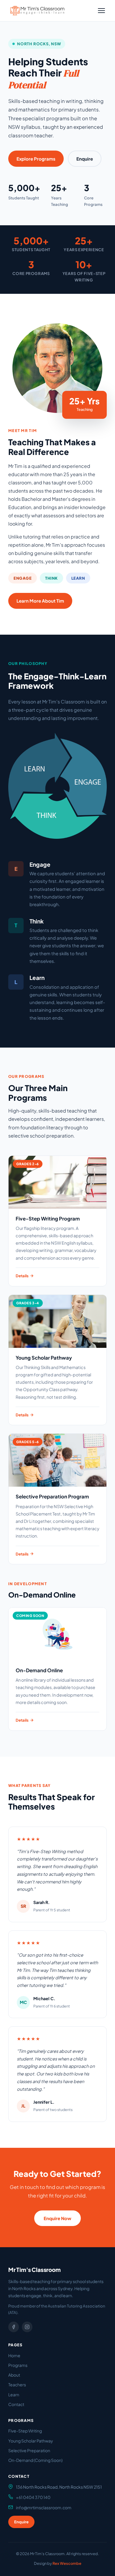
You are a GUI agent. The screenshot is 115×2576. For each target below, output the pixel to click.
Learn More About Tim (40, 601)
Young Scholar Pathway (31, 2441)
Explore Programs (36, 159)
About (14, 2375)
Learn (14, 2395)
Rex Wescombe (67, 2563)
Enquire (85, 159)
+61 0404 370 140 (33, 2497)
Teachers (17, 2385)
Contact (16, 2404)
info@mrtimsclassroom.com (44, 2507)
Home (14, 2355)
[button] (37, 11)
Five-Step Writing (25, 2431)
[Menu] (101, 11)
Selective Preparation (29, 2450)
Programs (18, 2365)
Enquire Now (57, 2218)
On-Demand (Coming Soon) (35, 2460)
